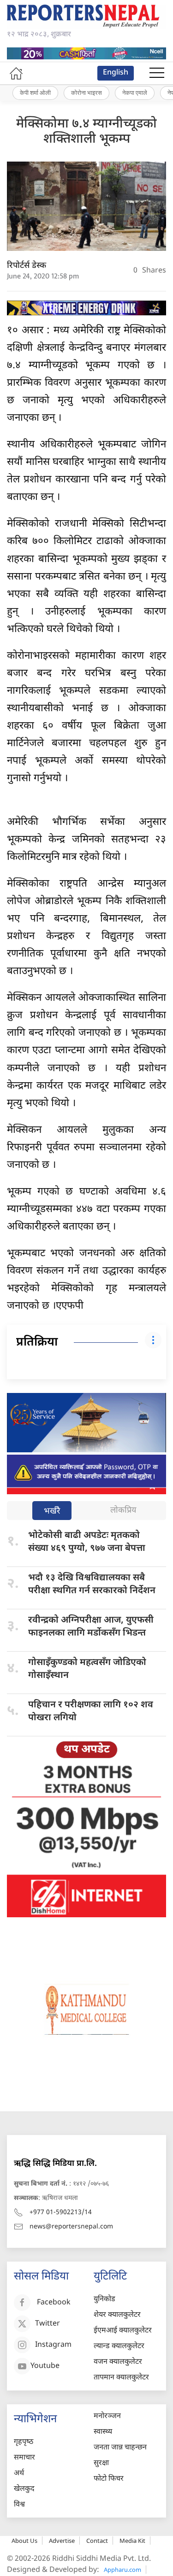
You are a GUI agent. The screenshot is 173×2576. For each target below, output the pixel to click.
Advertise (62, 2541)
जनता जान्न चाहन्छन (120, 2448)
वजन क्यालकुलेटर (118, 2362)
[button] (157, 73)
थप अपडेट (87, 1750)
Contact (97, 2541)
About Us (24, 2541)
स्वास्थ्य (103, 2432)
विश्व (19, 2505)
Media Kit (132, 2541)
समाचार (24, 2458)
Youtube (45, 2366)
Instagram (53, 2345)
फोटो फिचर (109, 2479)
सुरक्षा (101, 2463)
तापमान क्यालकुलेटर (121, 2378)
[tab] (52, 1511)
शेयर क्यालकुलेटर (117, 2315)
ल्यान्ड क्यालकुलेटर (119, 2347)
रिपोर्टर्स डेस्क (27, 266)
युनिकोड (104, 2300)
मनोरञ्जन (107, 2416)
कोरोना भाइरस (86, 93)
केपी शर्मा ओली (35, 93)
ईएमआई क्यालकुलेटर (123, 2331)
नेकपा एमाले (135, 93)
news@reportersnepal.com (71, 2227)
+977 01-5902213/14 (61, 2213)
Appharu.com (122, 2570)
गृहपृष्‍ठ (24, 2442)
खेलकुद (24, 2489)
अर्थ (19, 2474)
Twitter (48, 2324)
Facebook (54, 2303)
